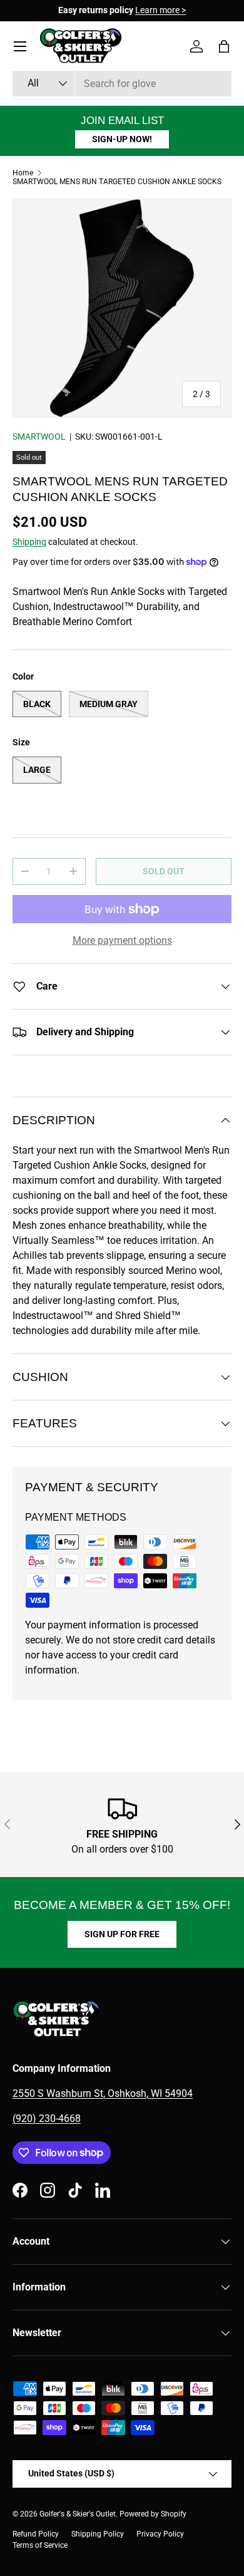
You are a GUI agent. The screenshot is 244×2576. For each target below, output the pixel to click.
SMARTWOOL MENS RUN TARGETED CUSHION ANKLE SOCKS (117, 182)
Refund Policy (36, 2534)
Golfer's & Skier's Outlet (78, 2514)
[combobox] (122, 84)
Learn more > (160, 10)
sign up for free (122, 1934)
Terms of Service (40, 2545)
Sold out (164, 871)
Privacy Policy (160, 2534)
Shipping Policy (98, 2534)
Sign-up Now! (122, 139)
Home (23, 173)
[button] (224, 46)
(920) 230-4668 (47, 2118)
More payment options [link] (122, 940)
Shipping (29, 542)
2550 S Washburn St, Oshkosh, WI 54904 (103, 2093)
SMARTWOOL (39, 437)
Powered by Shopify (153, 2514)
